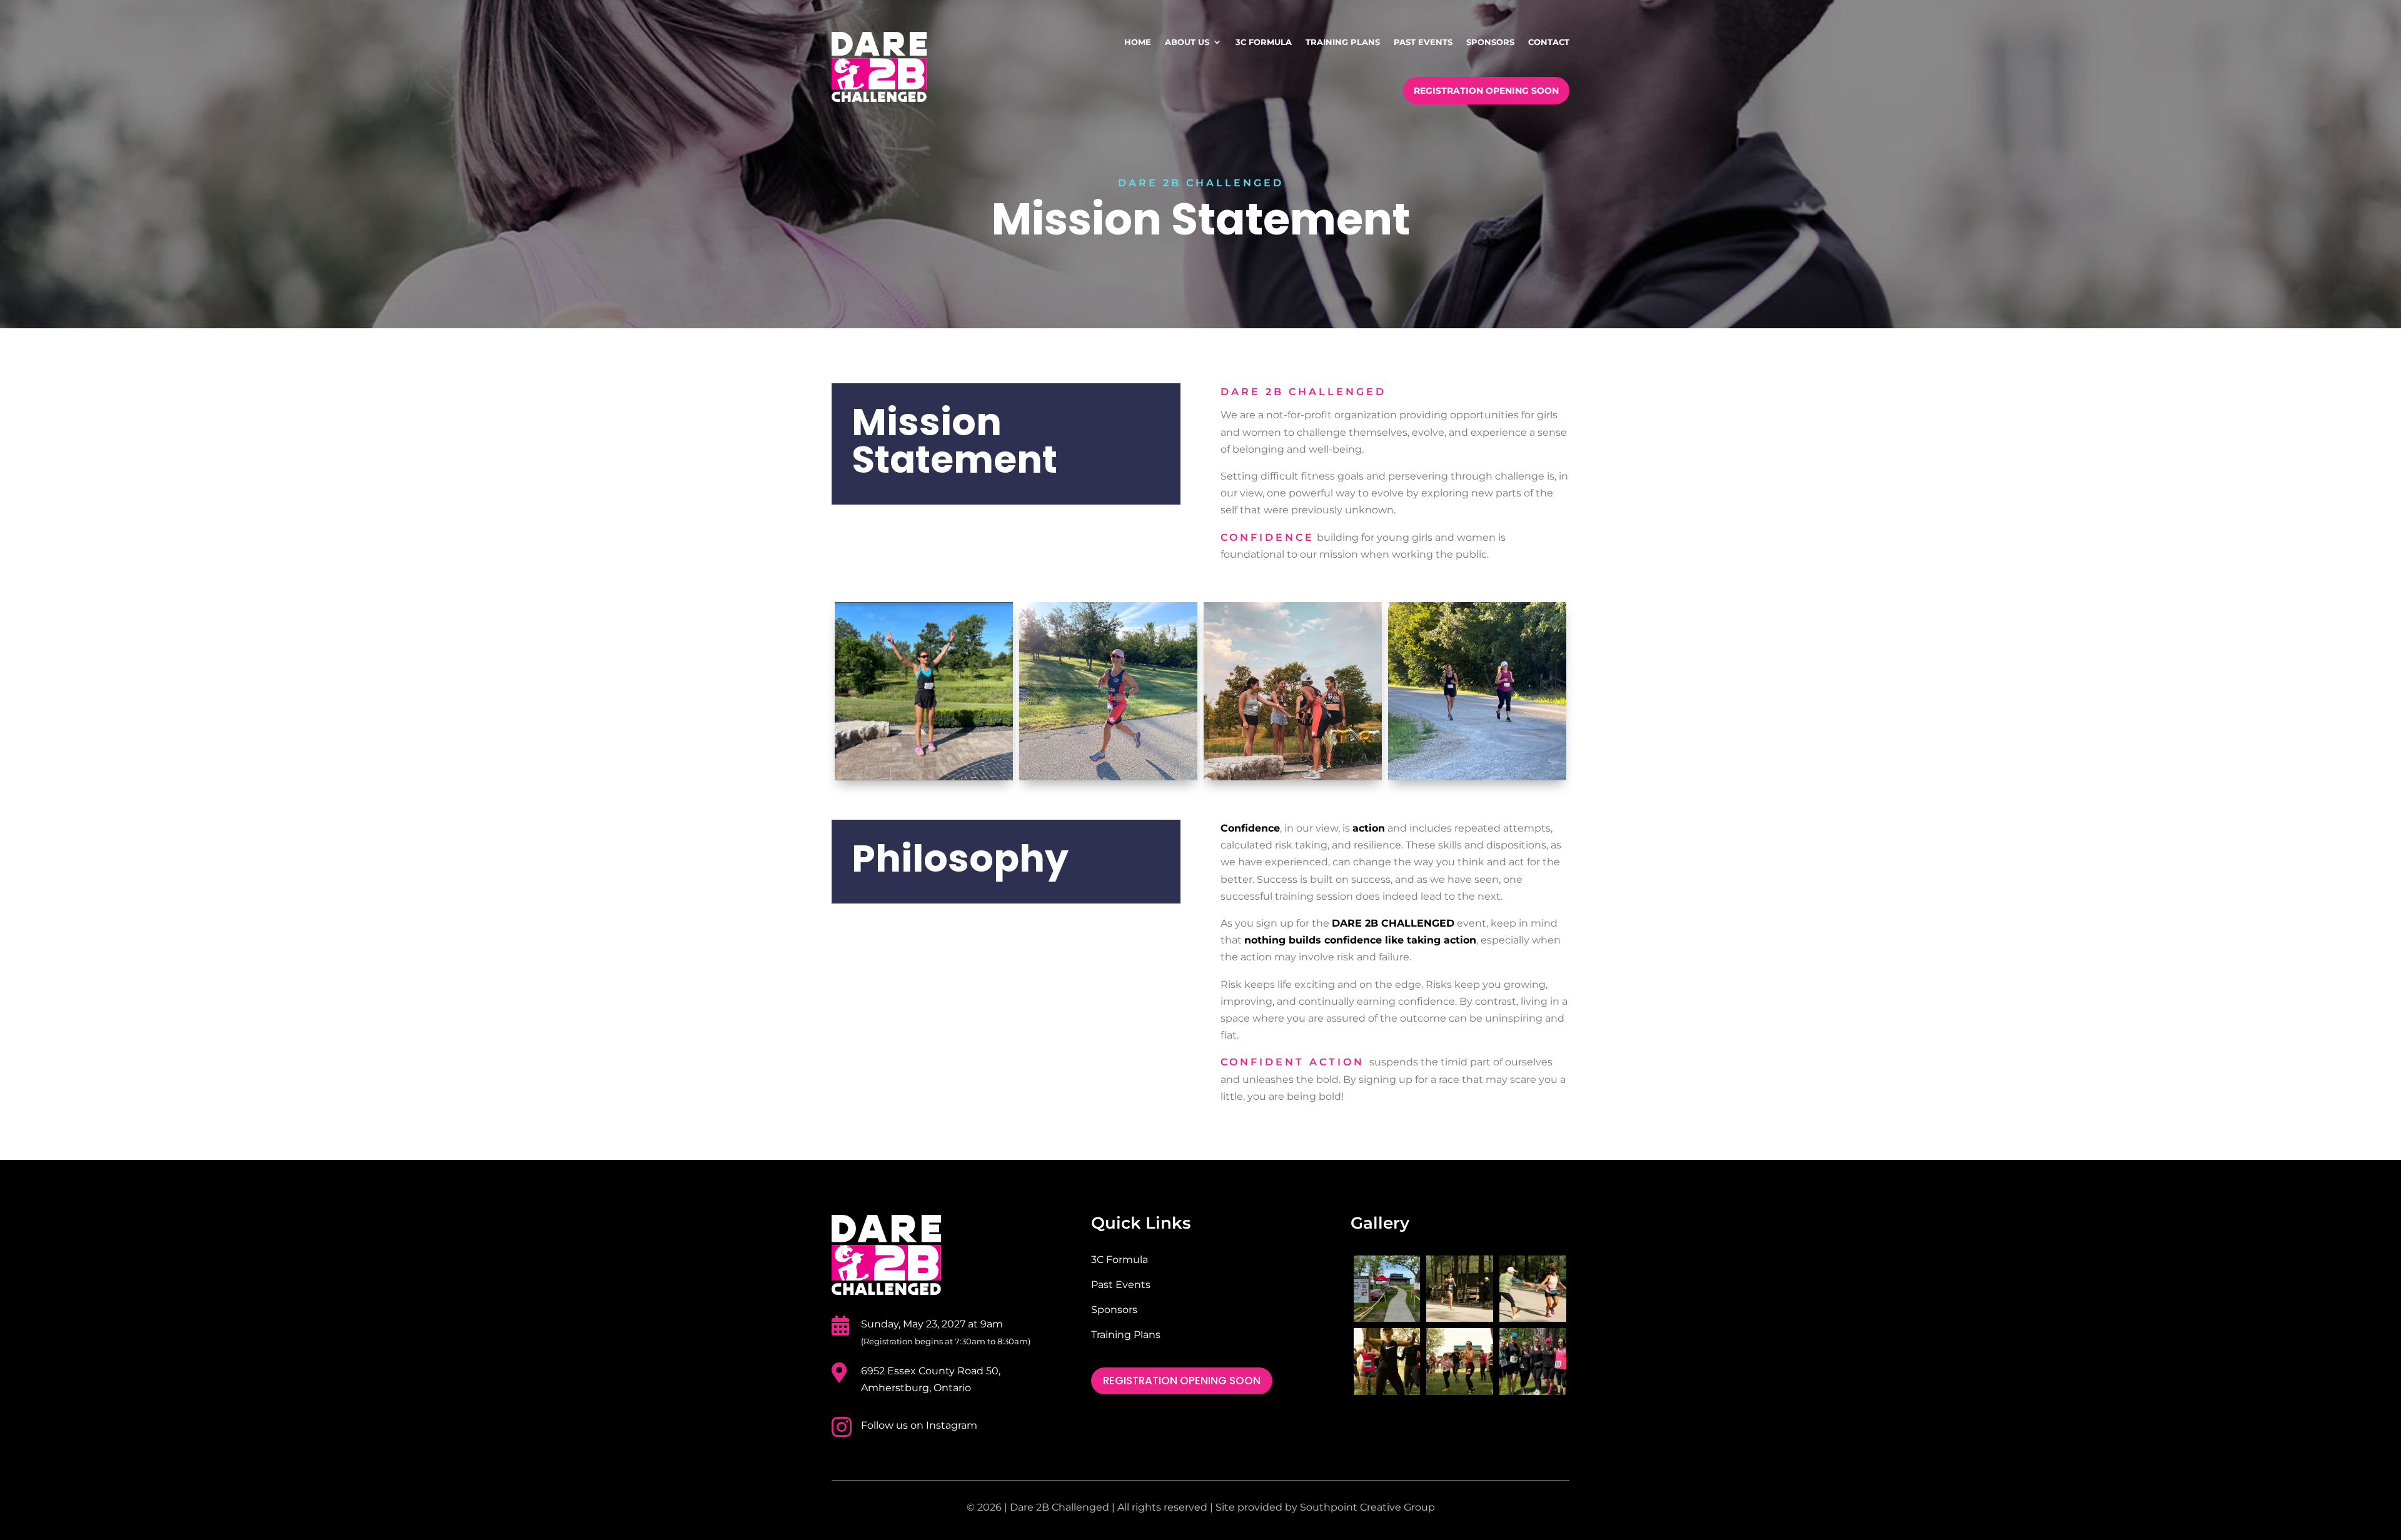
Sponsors (1114, 1310)
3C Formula (1120, 1260)
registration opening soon (1182, 1381)
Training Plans (1126, 1335)
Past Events (1121, 1285)
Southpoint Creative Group (1367, 1507)
